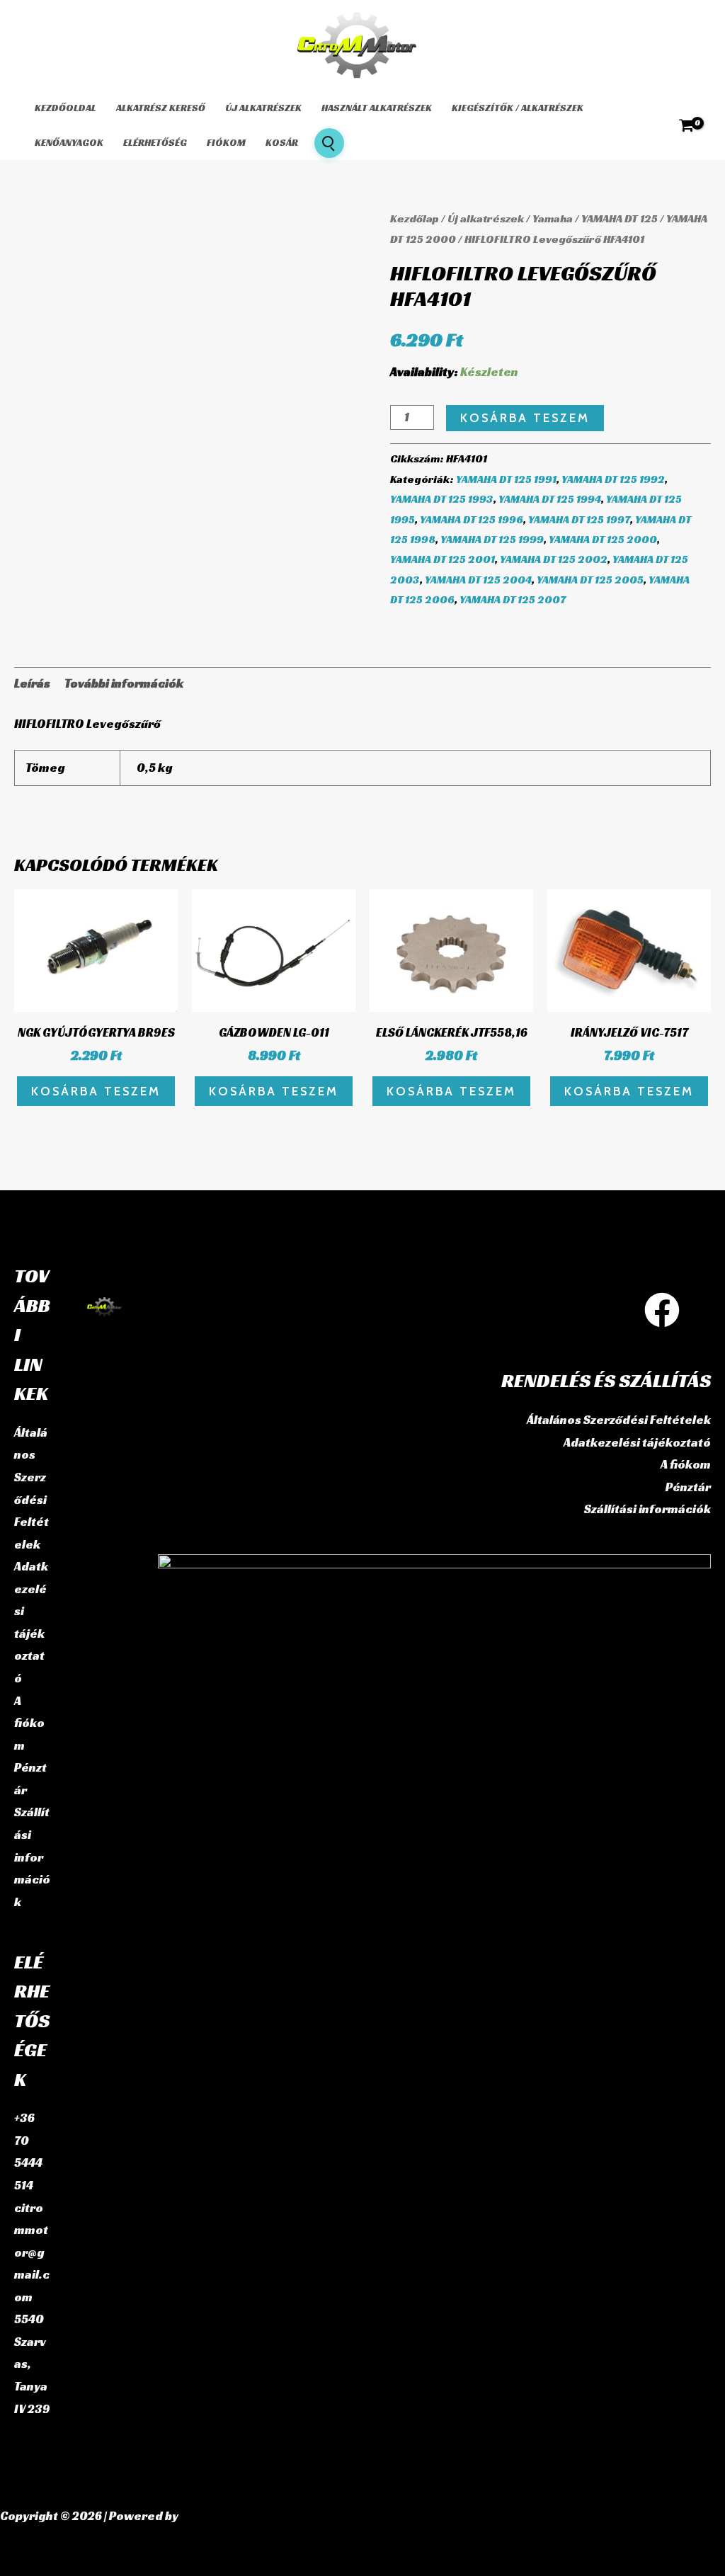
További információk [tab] (124, 683)
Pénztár (688, 1487)
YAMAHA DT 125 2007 (513, 599)
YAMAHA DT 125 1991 (506, 479)
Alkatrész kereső (161, 108)
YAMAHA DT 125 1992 (613, 479)
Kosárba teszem (525, 418)
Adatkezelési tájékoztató (637, 1442)
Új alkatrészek (263, 108)
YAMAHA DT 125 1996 (472, 519)
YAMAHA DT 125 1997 (579, 519)
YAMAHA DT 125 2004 (478, 580)
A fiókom (29, 1723)
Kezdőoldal (65, 108)
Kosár (282, 142)
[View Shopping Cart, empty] (686, 125)
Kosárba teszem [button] (96, 1091)
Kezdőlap (415, 218)
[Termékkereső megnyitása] (329, 143)
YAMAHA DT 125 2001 (443, 559)
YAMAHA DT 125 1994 (550, 499)
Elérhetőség (155, 142)
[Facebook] (662, 1310)
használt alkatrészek (377, 108)
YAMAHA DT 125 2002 (554, 559)
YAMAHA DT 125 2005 (590, 580)
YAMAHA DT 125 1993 (442, 499)
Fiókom (226, 142)
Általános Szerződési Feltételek (619, 1420)
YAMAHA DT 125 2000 (603, 539)
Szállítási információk (32, 1857)
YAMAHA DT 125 (620, 218)
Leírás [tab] (32, 683)
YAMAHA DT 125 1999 (492, 539)
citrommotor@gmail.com (32, 2252)
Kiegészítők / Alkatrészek (518, 108)
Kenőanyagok (69, 142)
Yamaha (553, 218)
